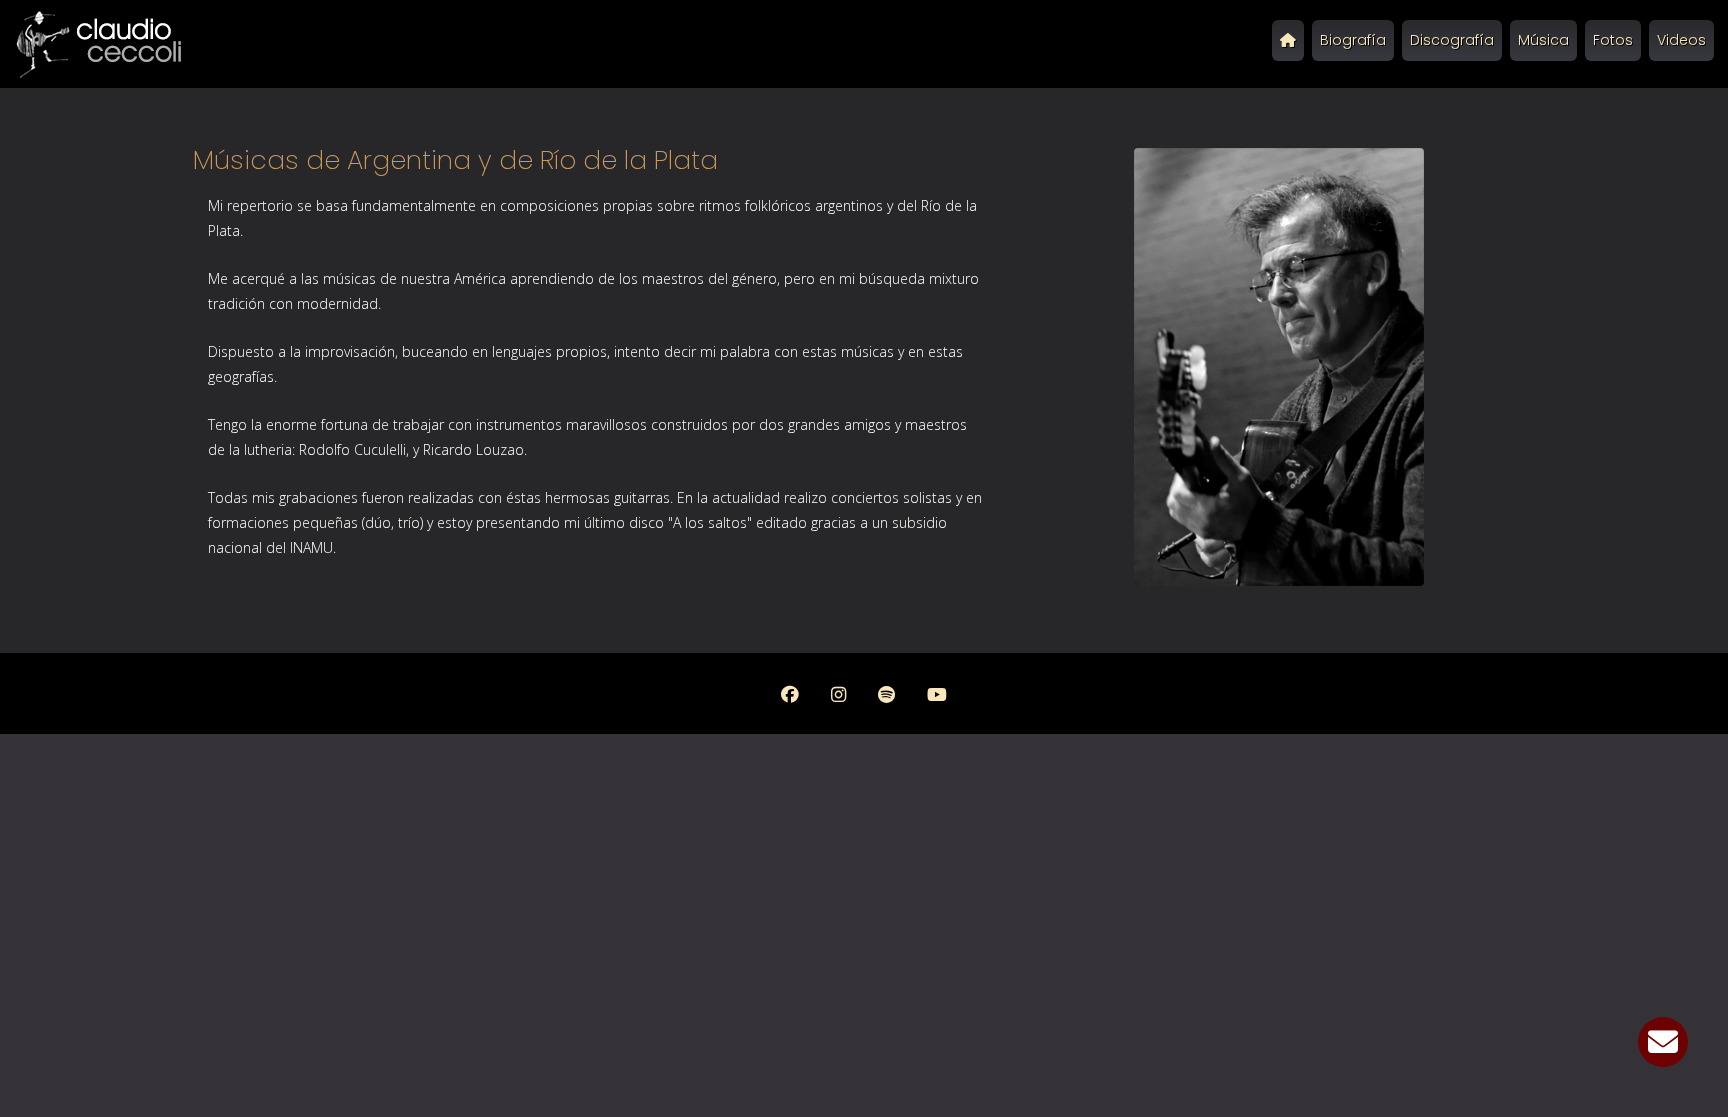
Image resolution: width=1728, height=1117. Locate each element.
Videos (1681, 40)
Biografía (1353, 40)
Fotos (1613, 40)
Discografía (1452, 40)
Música (1543, 40)
